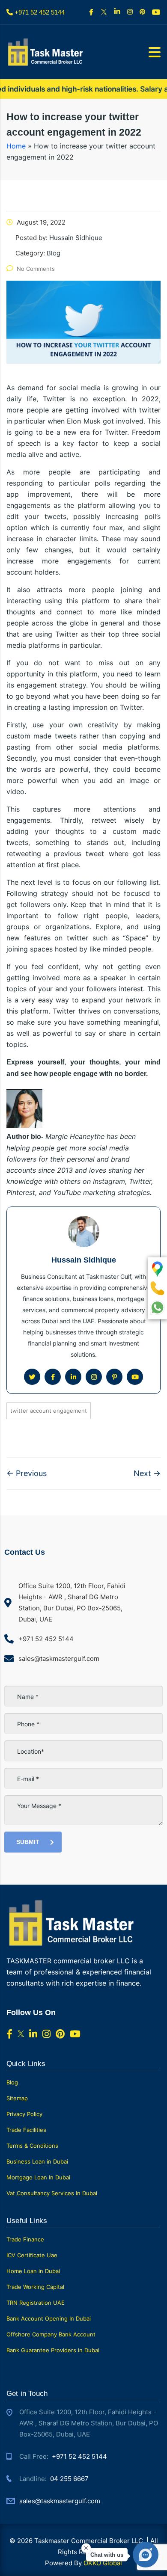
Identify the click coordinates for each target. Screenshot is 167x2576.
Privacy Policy (24, 2114)
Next (147, 1473)
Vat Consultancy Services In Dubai (52, 2193)
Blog (12, 2082)
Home (16, 146)
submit (28, 1842)
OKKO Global (103, 2563)
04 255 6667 (69, 2479)
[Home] (45, 52)
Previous (27, 1473)
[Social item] (92, 12)
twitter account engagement (49, 1411)
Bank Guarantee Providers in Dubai (53, 2350)
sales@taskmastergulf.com (60, 2501)
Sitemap (17, 2098)
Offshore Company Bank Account (51, 2334)
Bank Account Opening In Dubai (49, 2318)
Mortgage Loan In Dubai (38, 2177)
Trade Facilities (26, 2130)
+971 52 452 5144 (79, 2456)
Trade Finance (25, 2239)
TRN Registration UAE (36, 2303)
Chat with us (107, 2555)
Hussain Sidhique (84, 1260)
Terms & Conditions (32, 2146)
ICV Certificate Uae (32, 2255)
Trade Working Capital (35, 2287)
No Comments (36, 269)
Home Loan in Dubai (33, 2271)
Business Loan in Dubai (37, 2161)
